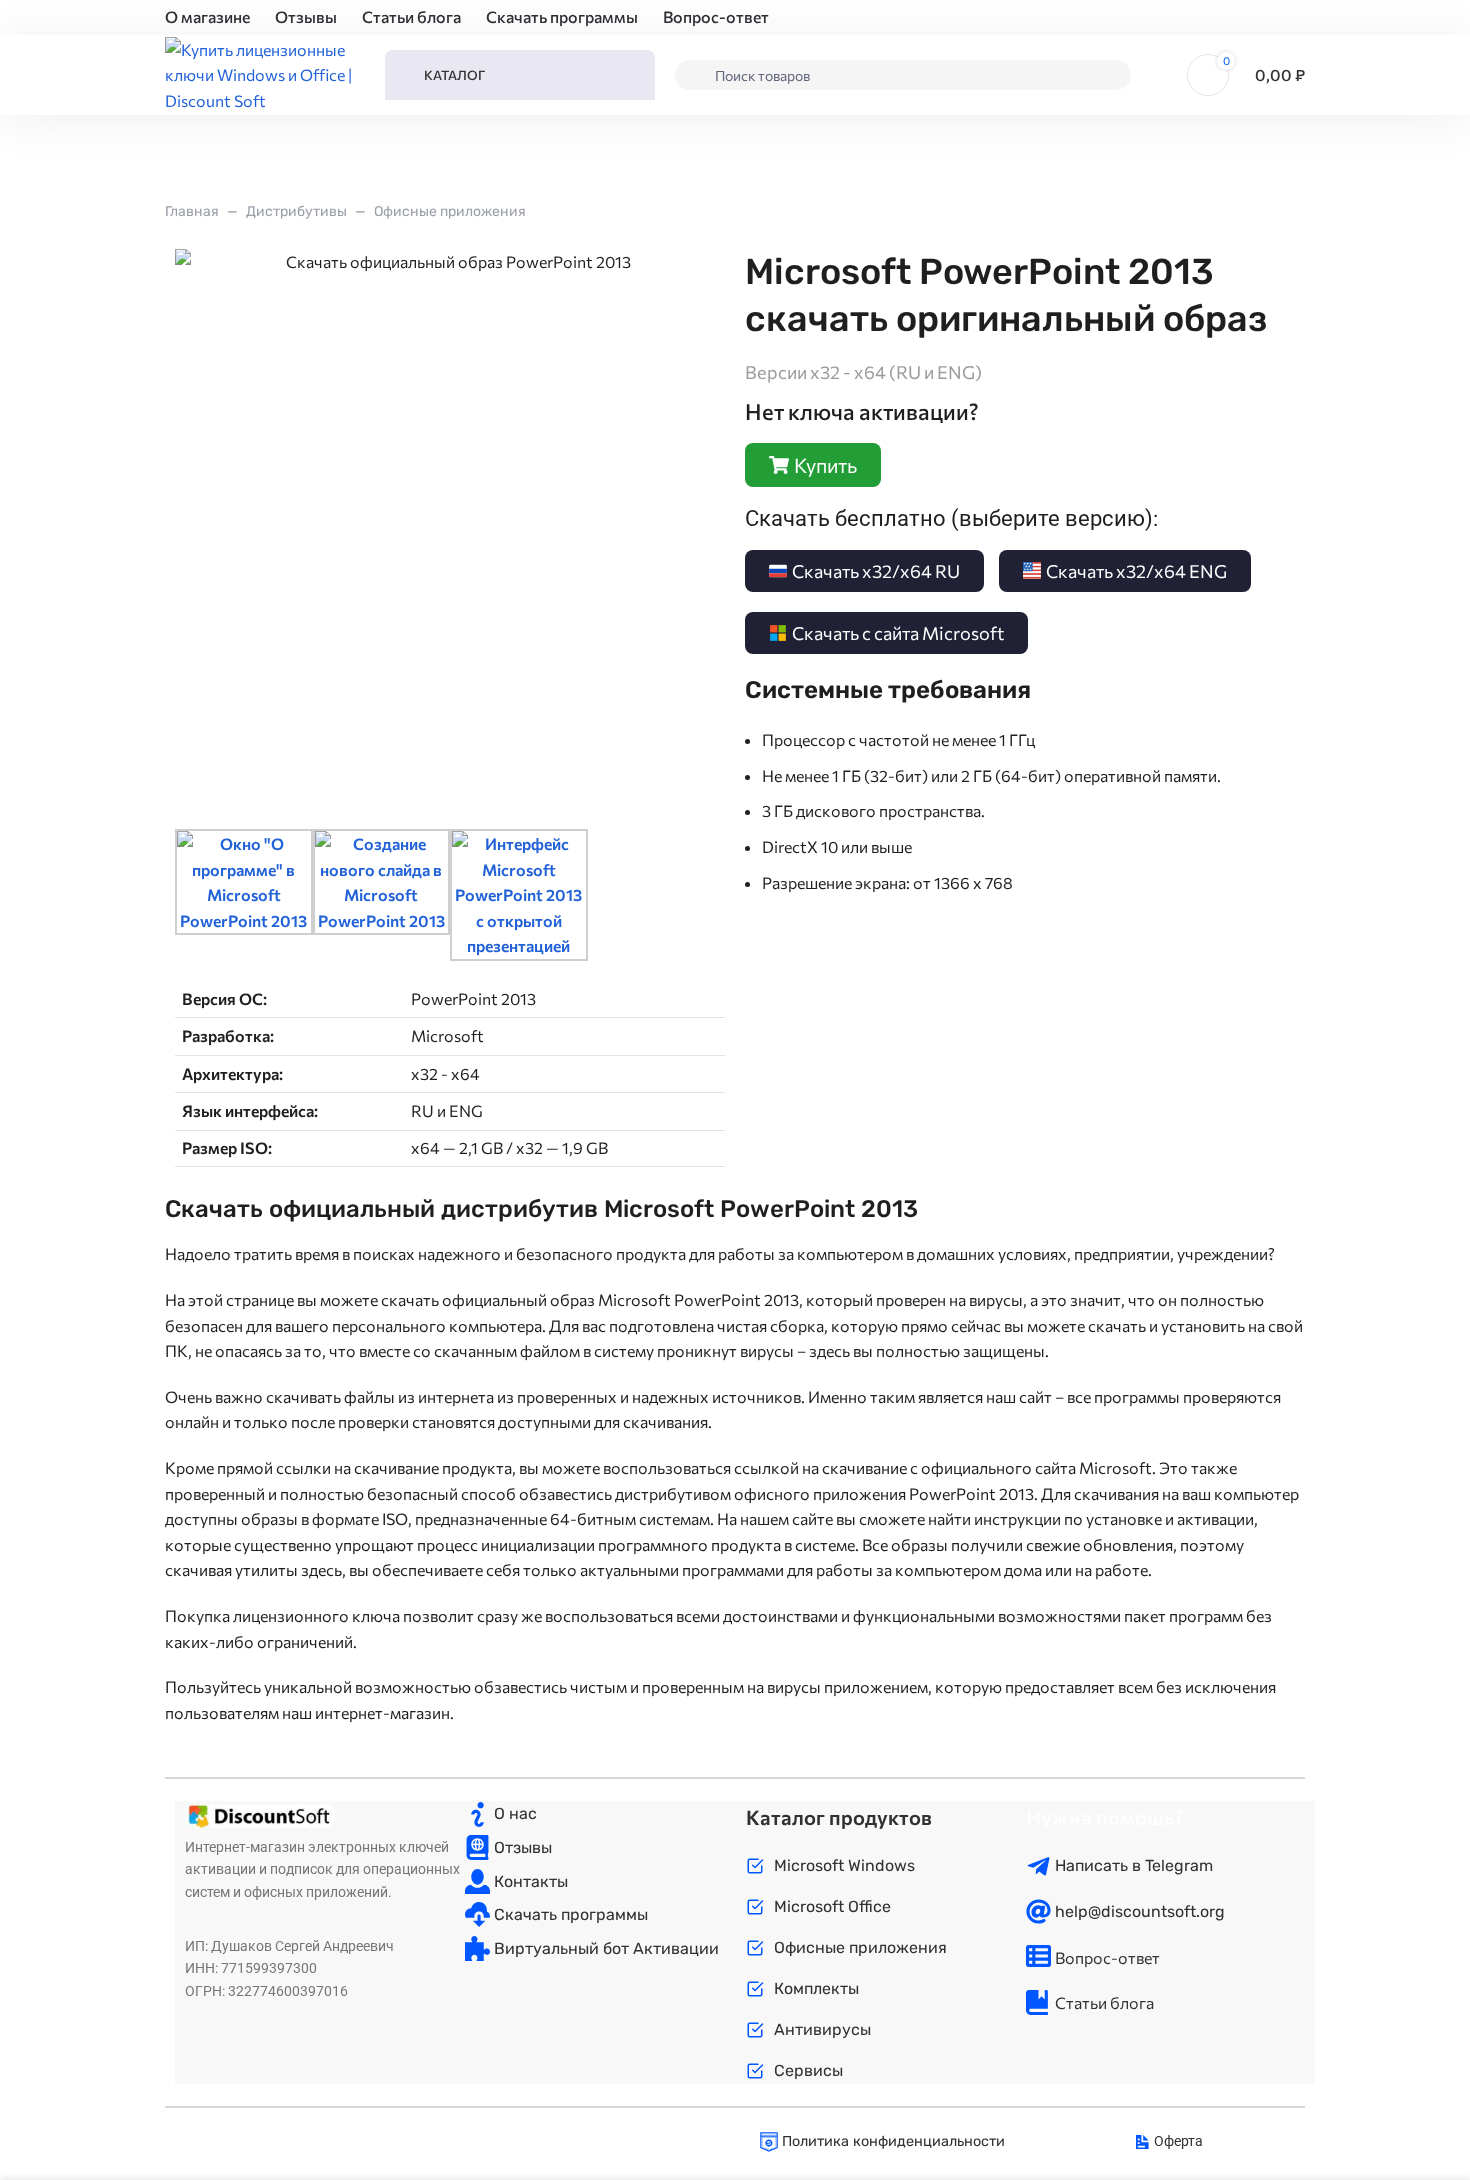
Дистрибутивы (296, 211)
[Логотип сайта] (265, 72)
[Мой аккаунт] (1159, 75)
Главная (192, 211)
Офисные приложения (450, 211)
